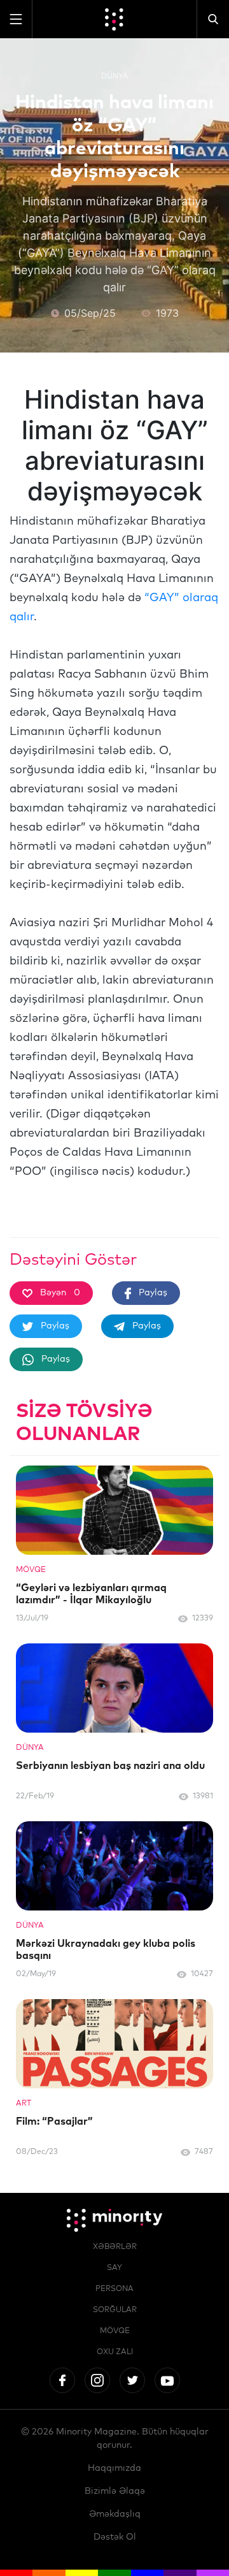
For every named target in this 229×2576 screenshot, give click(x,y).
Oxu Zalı (115, 2352)
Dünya (114, 76)
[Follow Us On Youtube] (167, 2380)
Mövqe (115, 2331)
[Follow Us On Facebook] (62, 2380)
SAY (114, 2268)
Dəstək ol (115, 2537)
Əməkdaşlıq (115, 2514)
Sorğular (115, 2310)
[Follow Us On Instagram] (97, 2380)
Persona (114, 2289)
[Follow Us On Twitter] (132, 2380)
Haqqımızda (114, 2468)
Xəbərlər (115, 2247)
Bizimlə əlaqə (115, 2491)
